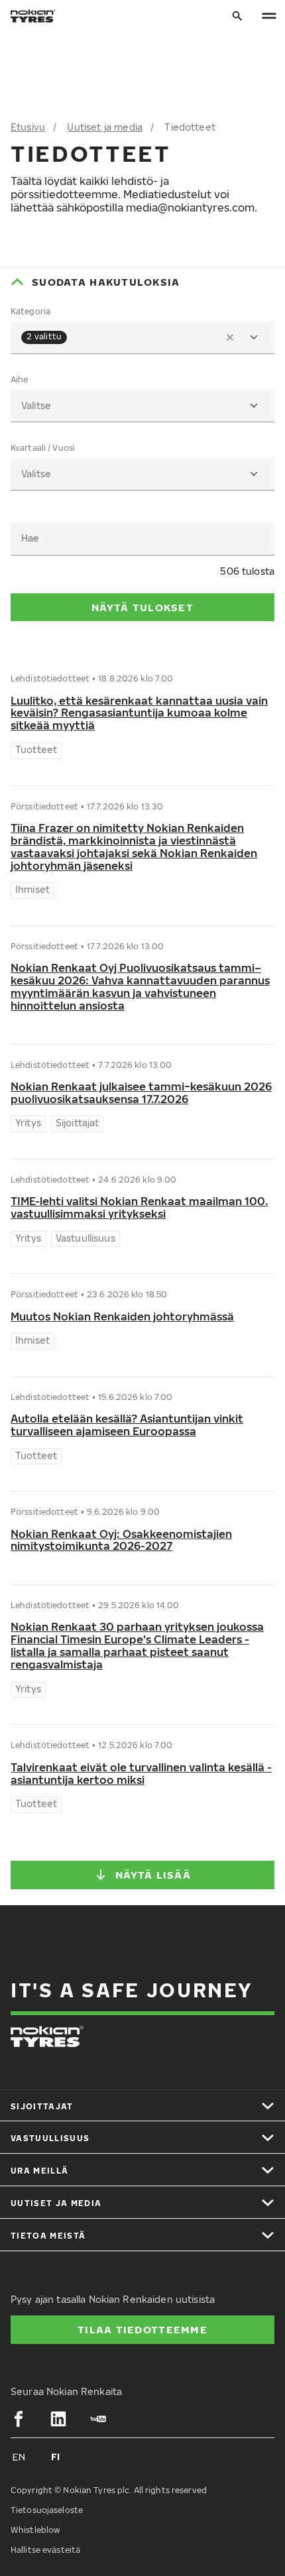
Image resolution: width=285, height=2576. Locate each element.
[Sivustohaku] (237, 16)
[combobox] (142, 338)
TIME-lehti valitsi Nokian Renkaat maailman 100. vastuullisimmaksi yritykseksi (139, 1208)
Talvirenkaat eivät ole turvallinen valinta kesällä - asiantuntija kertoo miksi (141, 1774)
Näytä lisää (153, 1875)
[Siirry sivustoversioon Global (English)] (19, 2457)
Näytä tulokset (142, 607)
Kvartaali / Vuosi (43, 448)
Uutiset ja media (105, 127)
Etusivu (28, 127)
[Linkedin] (58, 2419)
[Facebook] (19, 2419)
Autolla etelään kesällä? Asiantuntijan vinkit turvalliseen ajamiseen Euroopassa (127, 1425)
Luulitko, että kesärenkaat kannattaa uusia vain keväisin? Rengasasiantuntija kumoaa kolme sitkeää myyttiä (139, 714)
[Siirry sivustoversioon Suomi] (56, 2457)
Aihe (19, 380)
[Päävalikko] (269, 16)
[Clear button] (230, 337)
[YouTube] (98, 2419)
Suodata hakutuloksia (106, 282)
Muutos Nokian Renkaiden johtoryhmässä (122, 1317)
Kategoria (30, 312)
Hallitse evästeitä (45, 2550)
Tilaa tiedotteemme (142, 2329)
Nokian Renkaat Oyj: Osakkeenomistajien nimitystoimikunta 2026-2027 (121, 1541)
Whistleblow (35, 2530)
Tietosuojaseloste (47, 2510)
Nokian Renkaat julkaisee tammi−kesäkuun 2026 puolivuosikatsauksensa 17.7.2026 (141, 1093)
